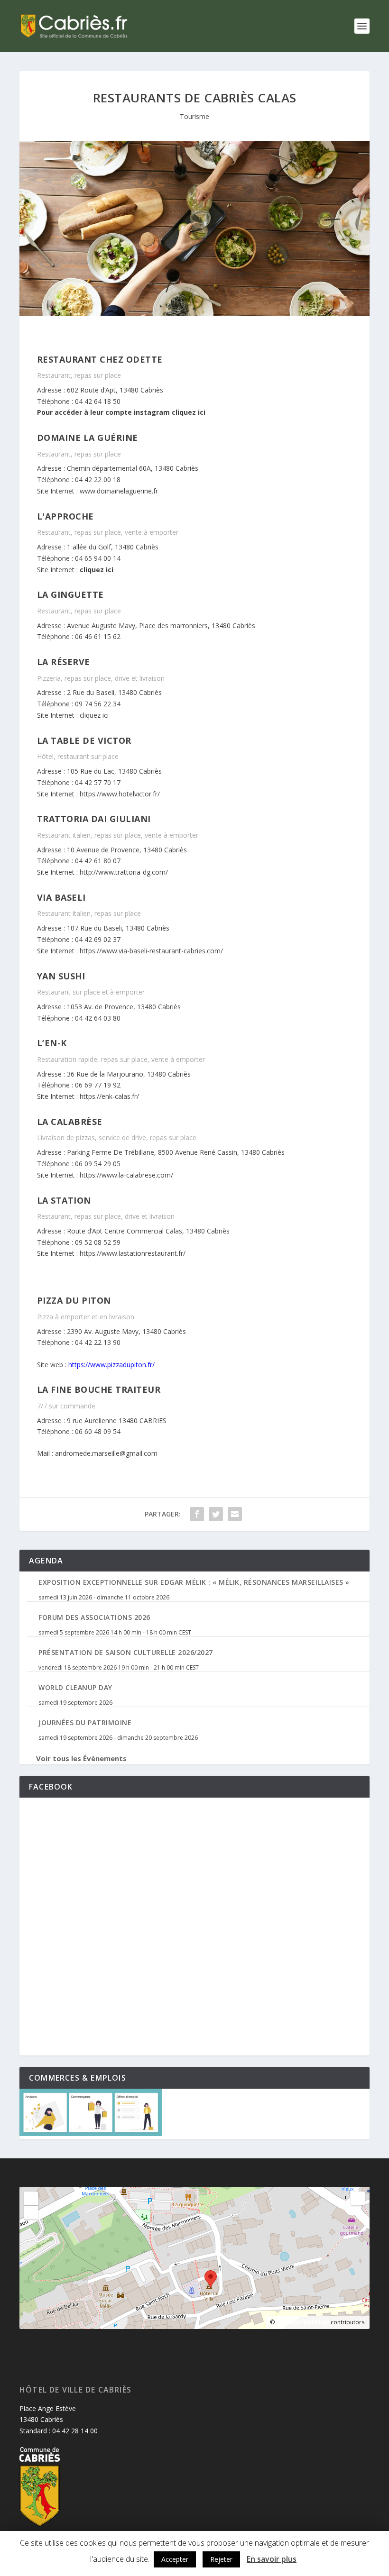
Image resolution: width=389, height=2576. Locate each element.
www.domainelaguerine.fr (118, 491)
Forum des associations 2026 (94, 1617)
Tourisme (194, 116)
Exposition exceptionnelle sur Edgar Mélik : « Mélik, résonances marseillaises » (194, 1582)
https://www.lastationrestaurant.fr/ (133, 1253)
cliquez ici (97, 570)
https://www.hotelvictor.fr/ (120, 794)
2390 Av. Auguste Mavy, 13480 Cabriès (126, 1331)
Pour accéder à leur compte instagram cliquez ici (121, 412)
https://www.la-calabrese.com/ (126, 1175)
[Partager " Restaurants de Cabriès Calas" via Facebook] (197, 1514)
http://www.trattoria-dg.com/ (125, 872)
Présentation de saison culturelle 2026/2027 (126, 1652)
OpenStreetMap (303, 2322)
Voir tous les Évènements (81, 1758)
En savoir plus (272, 2559)
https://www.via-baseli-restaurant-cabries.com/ (151, 951)
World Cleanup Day (75, 1687)
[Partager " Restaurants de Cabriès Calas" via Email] (235, 1514)
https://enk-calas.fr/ (109, 1096)
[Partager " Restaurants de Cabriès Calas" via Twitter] (216, 1514)
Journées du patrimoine (85, 1722)
